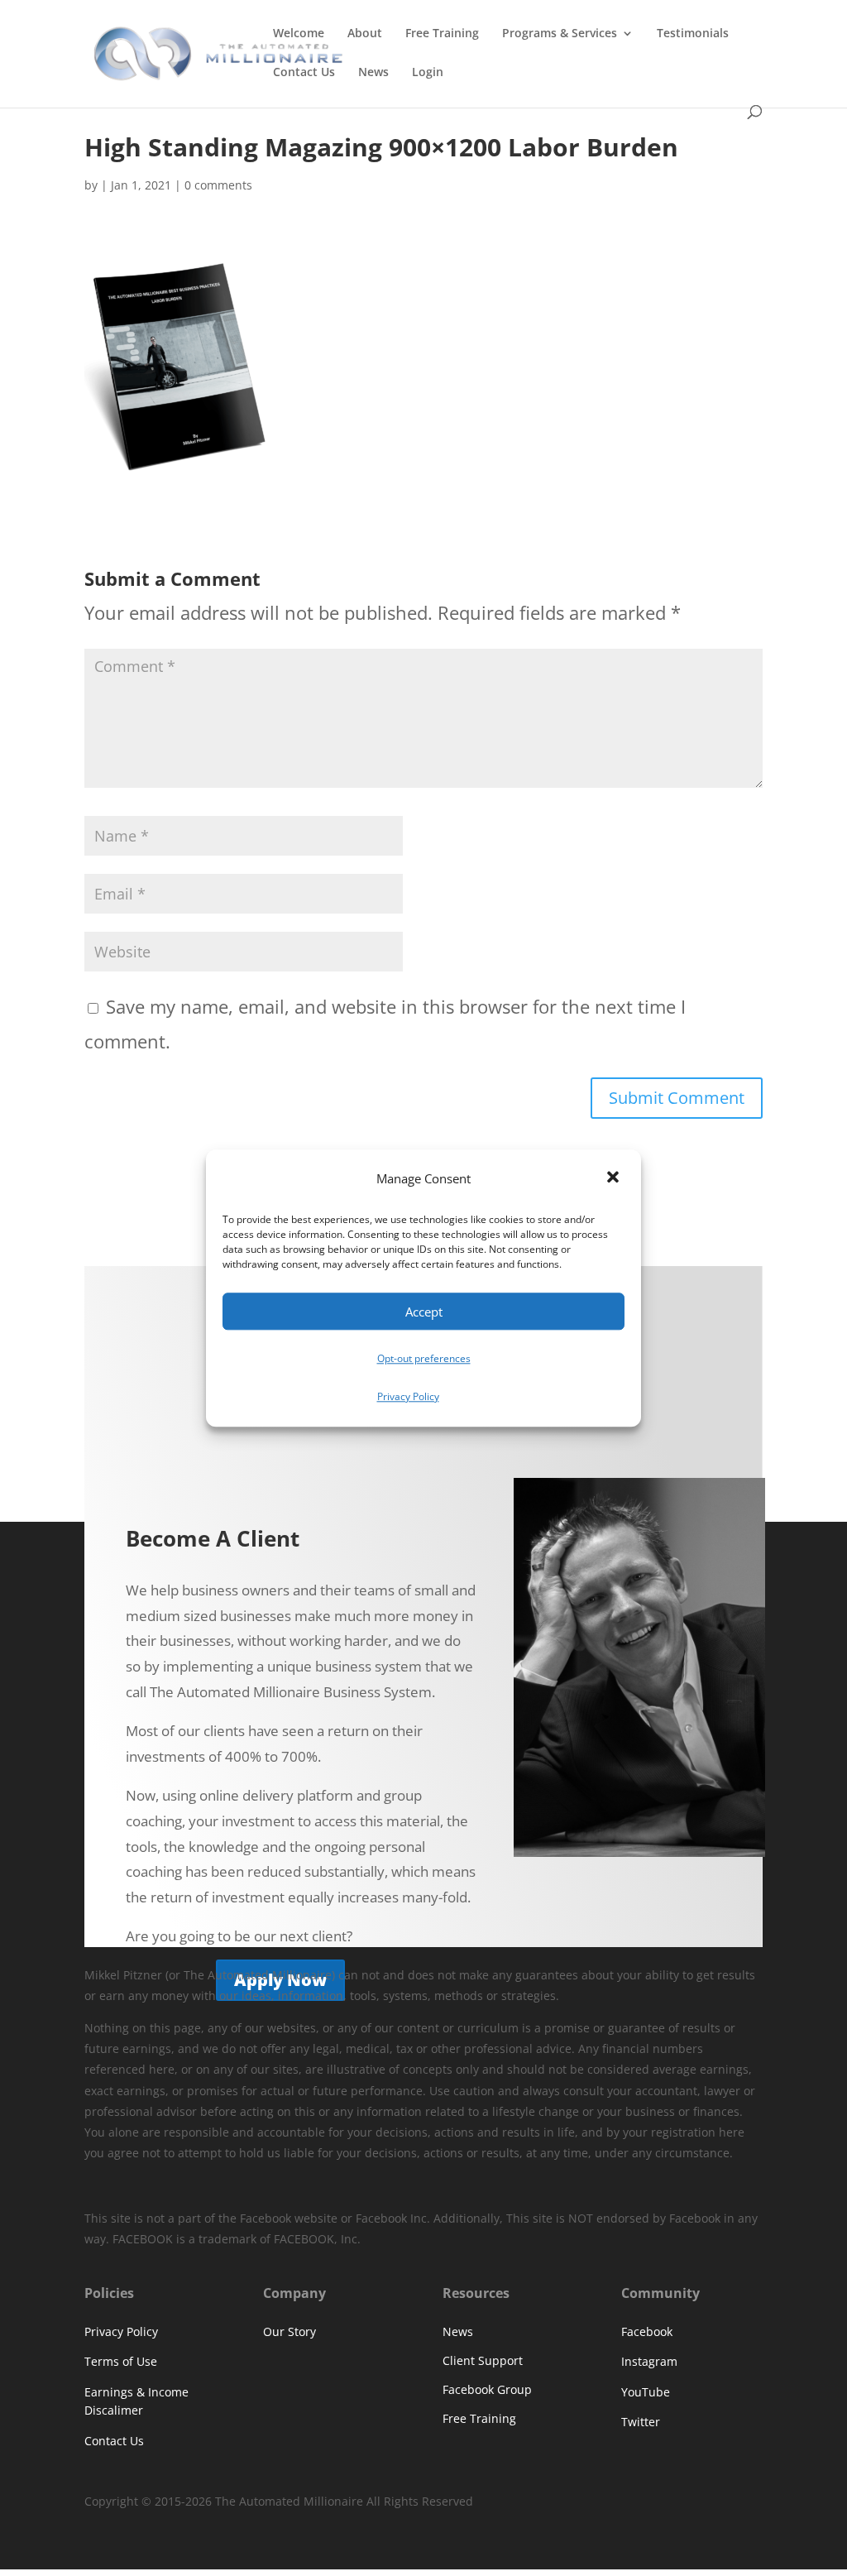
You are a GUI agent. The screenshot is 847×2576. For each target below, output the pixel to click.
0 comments (218, 185)
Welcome (299, 34)
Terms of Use (121, 2361)
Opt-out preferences (424, 1359)
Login (428, 73)
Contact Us (304, 73)
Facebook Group (487, 2389)
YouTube (646, 2392)
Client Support (483, 2360)
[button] (615, 1179)
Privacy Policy (408, 1396)
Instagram (649, 2361)
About (365, 34)
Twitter (641, 2422)
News (373, 73)
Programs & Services (560, 34)
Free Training (442, 34)
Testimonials (693, 34)
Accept (424, 1312)
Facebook (647, 2331)
